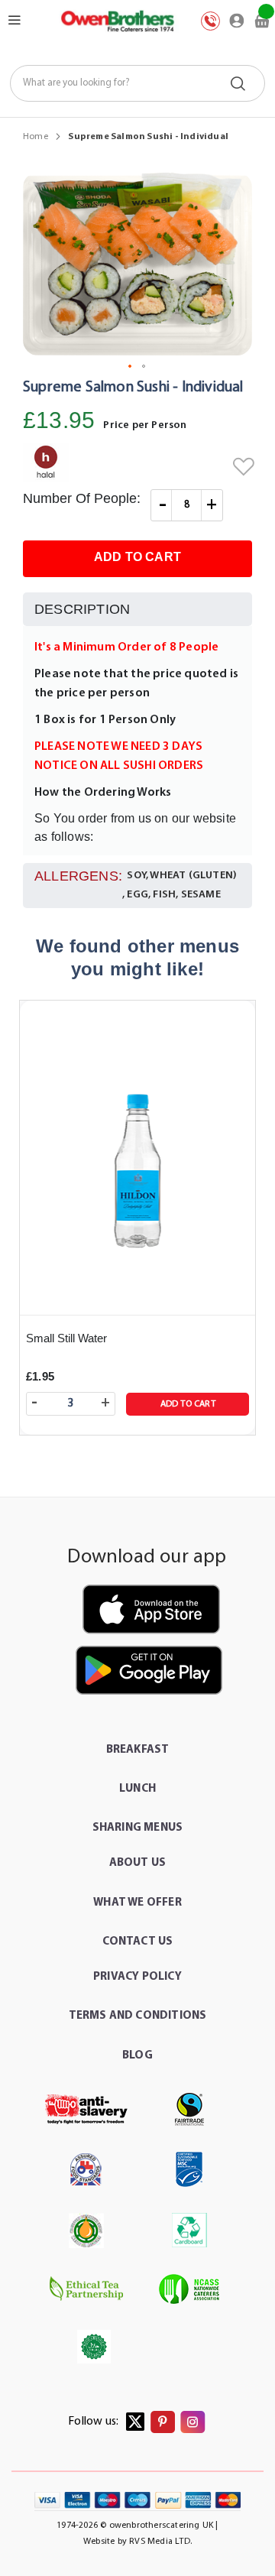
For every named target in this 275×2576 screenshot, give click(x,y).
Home (36, 137)
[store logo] (117, 21)
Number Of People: (82, 498)
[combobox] (138, 83)
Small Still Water (66, 1338)
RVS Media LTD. (160, 2542)
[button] (131, 367)
